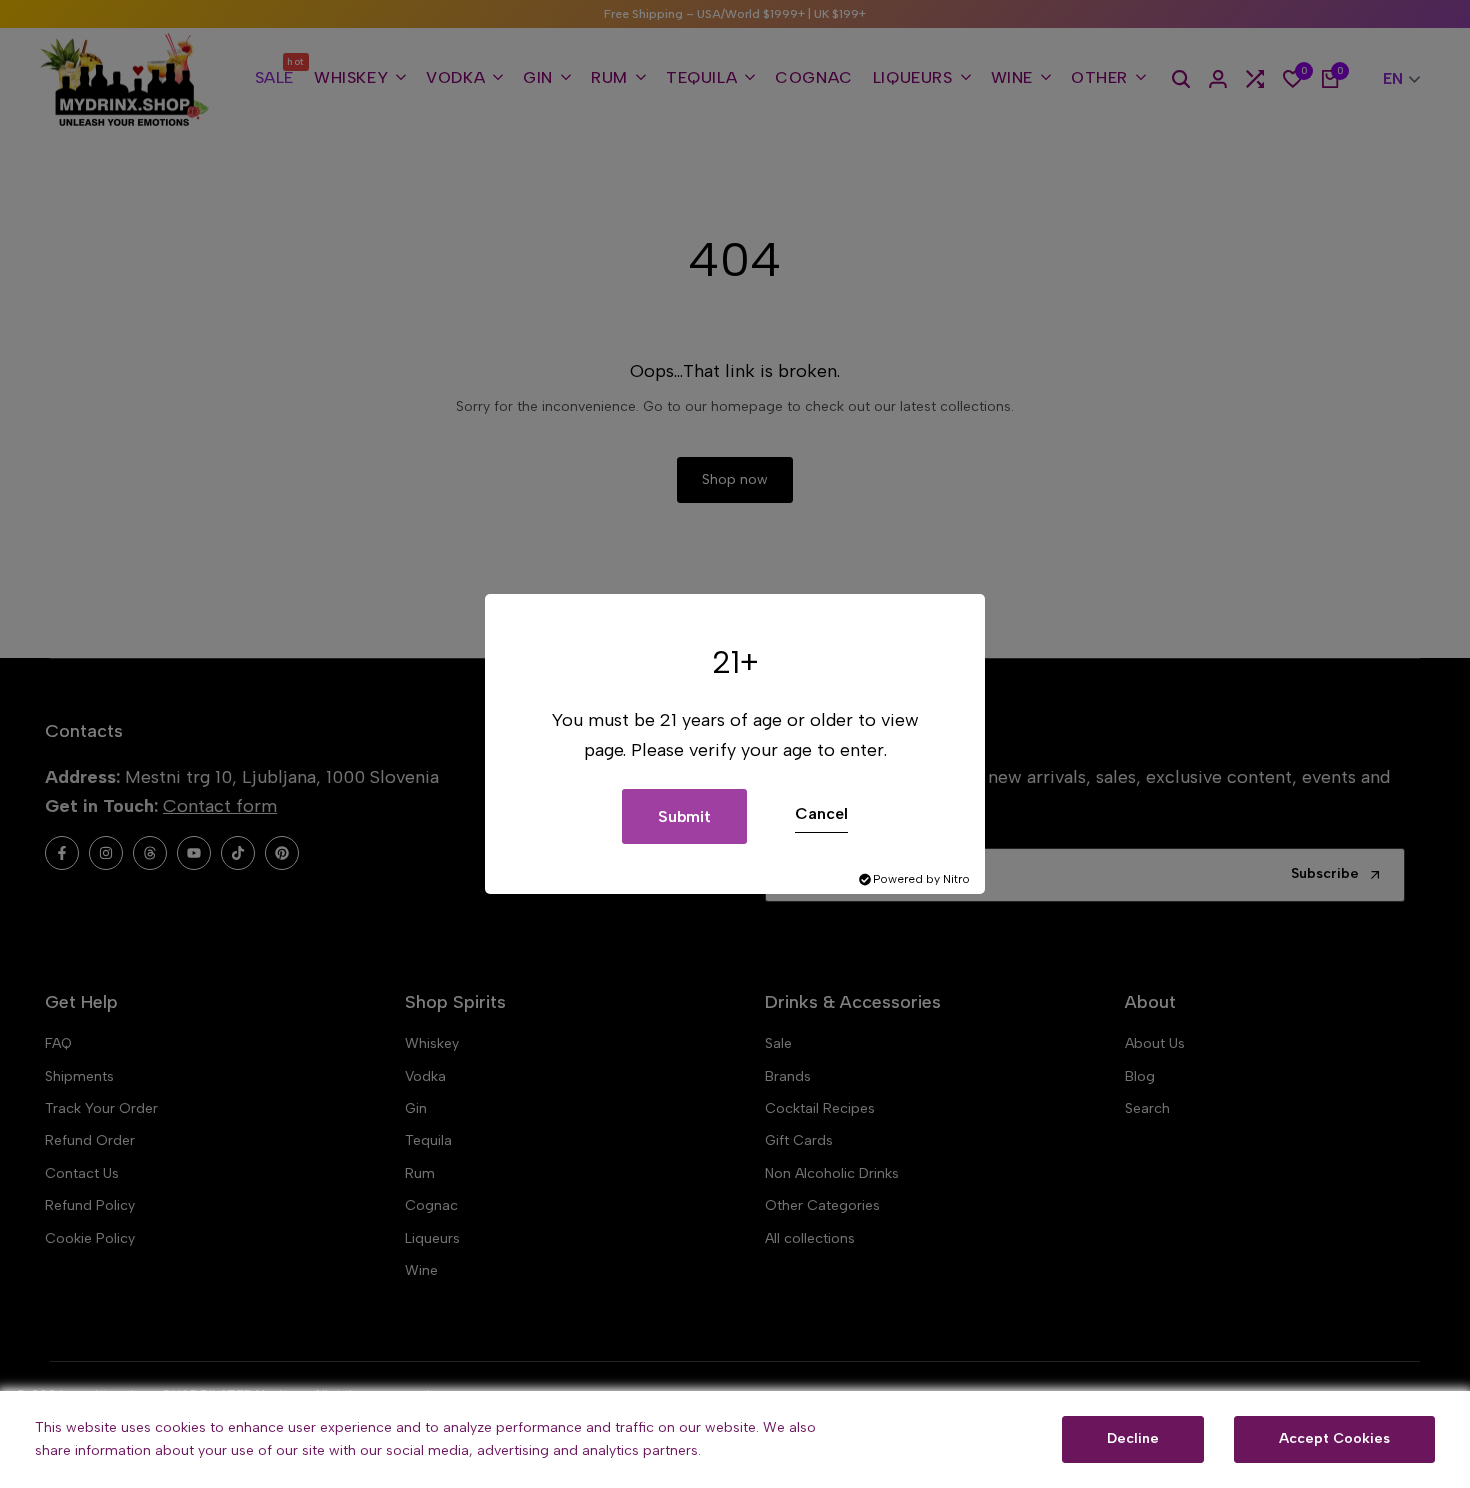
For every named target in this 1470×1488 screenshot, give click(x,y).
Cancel (821, 813)
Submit (684, 816)
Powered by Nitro (921, 879)
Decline (1133, 1438)
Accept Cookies (1334, 1438)
